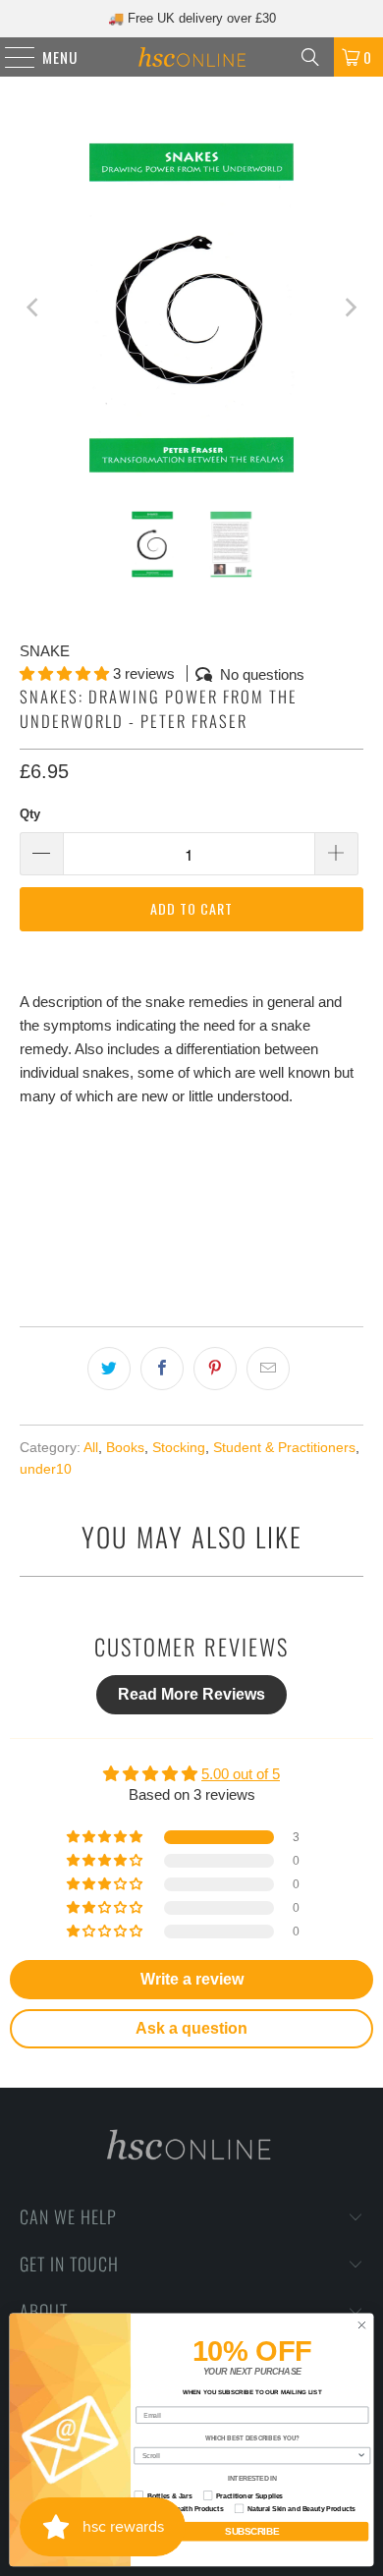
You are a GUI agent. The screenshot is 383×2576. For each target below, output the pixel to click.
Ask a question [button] (191, 2028)
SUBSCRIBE (252, 2532)
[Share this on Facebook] (162, 1369)
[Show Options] (361, 2456)
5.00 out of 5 (241, 1774)
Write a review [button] (192, 1979)
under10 (46, 1469)
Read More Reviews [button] (191, 1694)
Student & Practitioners (284, 1448)
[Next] (349, 308)
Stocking (179, 1448)
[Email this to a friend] (268, 1369)
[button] (64, 673)
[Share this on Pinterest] (215, 1369)
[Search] (310, 57)
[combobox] (250, 2456)
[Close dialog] (362, 2326)
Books (125, 1448)
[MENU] (10, 57)
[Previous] (34, 308)
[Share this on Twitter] (109, 1369)
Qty (30, 814)
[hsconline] (192, 57)
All (91, 1448)
